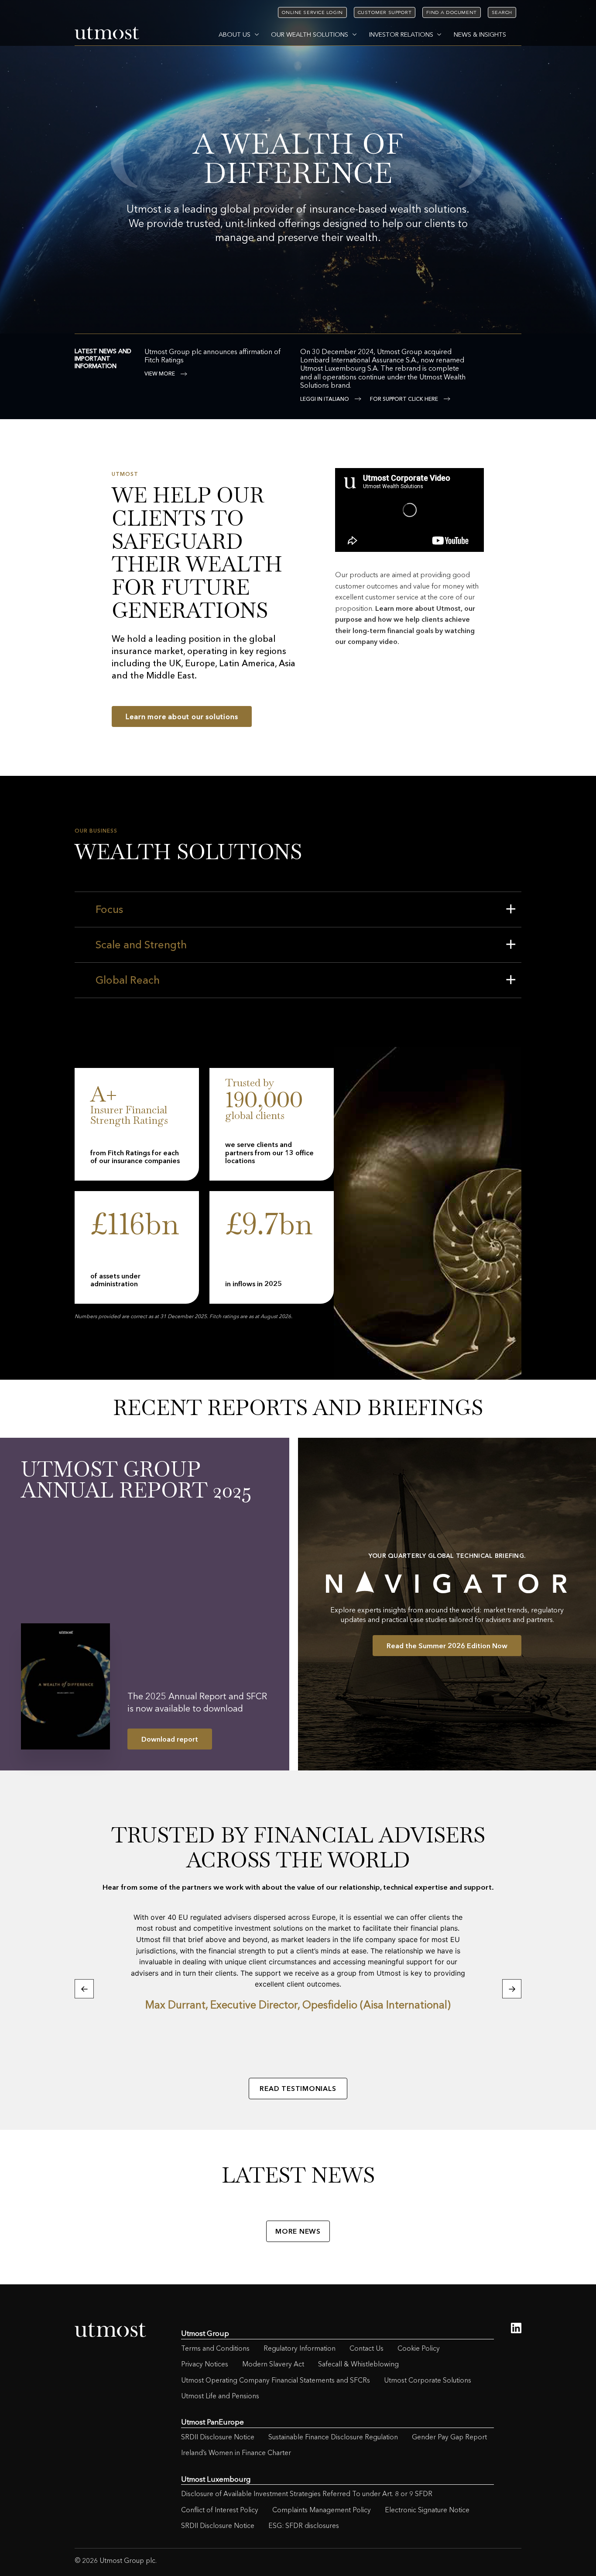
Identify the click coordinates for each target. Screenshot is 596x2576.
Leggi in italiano (325, 399)
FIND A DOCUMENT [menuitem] (451, 12)
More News (298, 2231)
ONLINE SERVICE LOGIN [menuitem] (312, 12)
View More (160, 374)
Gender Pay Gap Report (449, 2437)
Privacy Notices (205, 2364)
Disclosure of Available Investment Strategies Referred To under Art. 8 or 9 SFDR (307, 2494)
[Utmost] (107, 34)
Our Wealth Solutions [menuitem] (310, 34)
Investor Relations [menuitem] (401, 34)
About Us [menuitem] (235, 34)
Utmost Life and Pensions (220, 2396)
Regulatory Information (300, 2348)
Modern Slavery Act (273, 2364)
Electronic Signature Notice (427, 2510)
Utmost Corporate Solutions (428, 2380)
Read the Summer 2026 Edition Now (447, 1646)
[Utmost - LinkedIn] (516, 2328)
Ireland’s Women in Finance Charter (236, 2453)
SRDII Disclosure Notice (218, 2437)
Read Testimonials (298, 2089)
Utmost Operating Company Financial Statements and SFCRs (276, 2380)
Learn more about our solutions (182, 716)
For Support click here (404, 399)
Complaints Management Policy (322, 2510)
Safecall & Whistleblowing (358, 2364)
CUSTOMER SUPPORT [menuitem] (385, 12)
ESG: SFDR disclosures (304, 2526)
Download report (170, 1739)
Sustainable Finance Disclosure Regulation (333, 2437)
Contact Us (367, 2348)
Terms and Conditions (215, 2348)
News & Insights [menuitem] (480, 34)
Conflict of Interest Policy (220, 2510)
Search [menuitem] (502, 12)
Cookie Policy (419, 2348)
